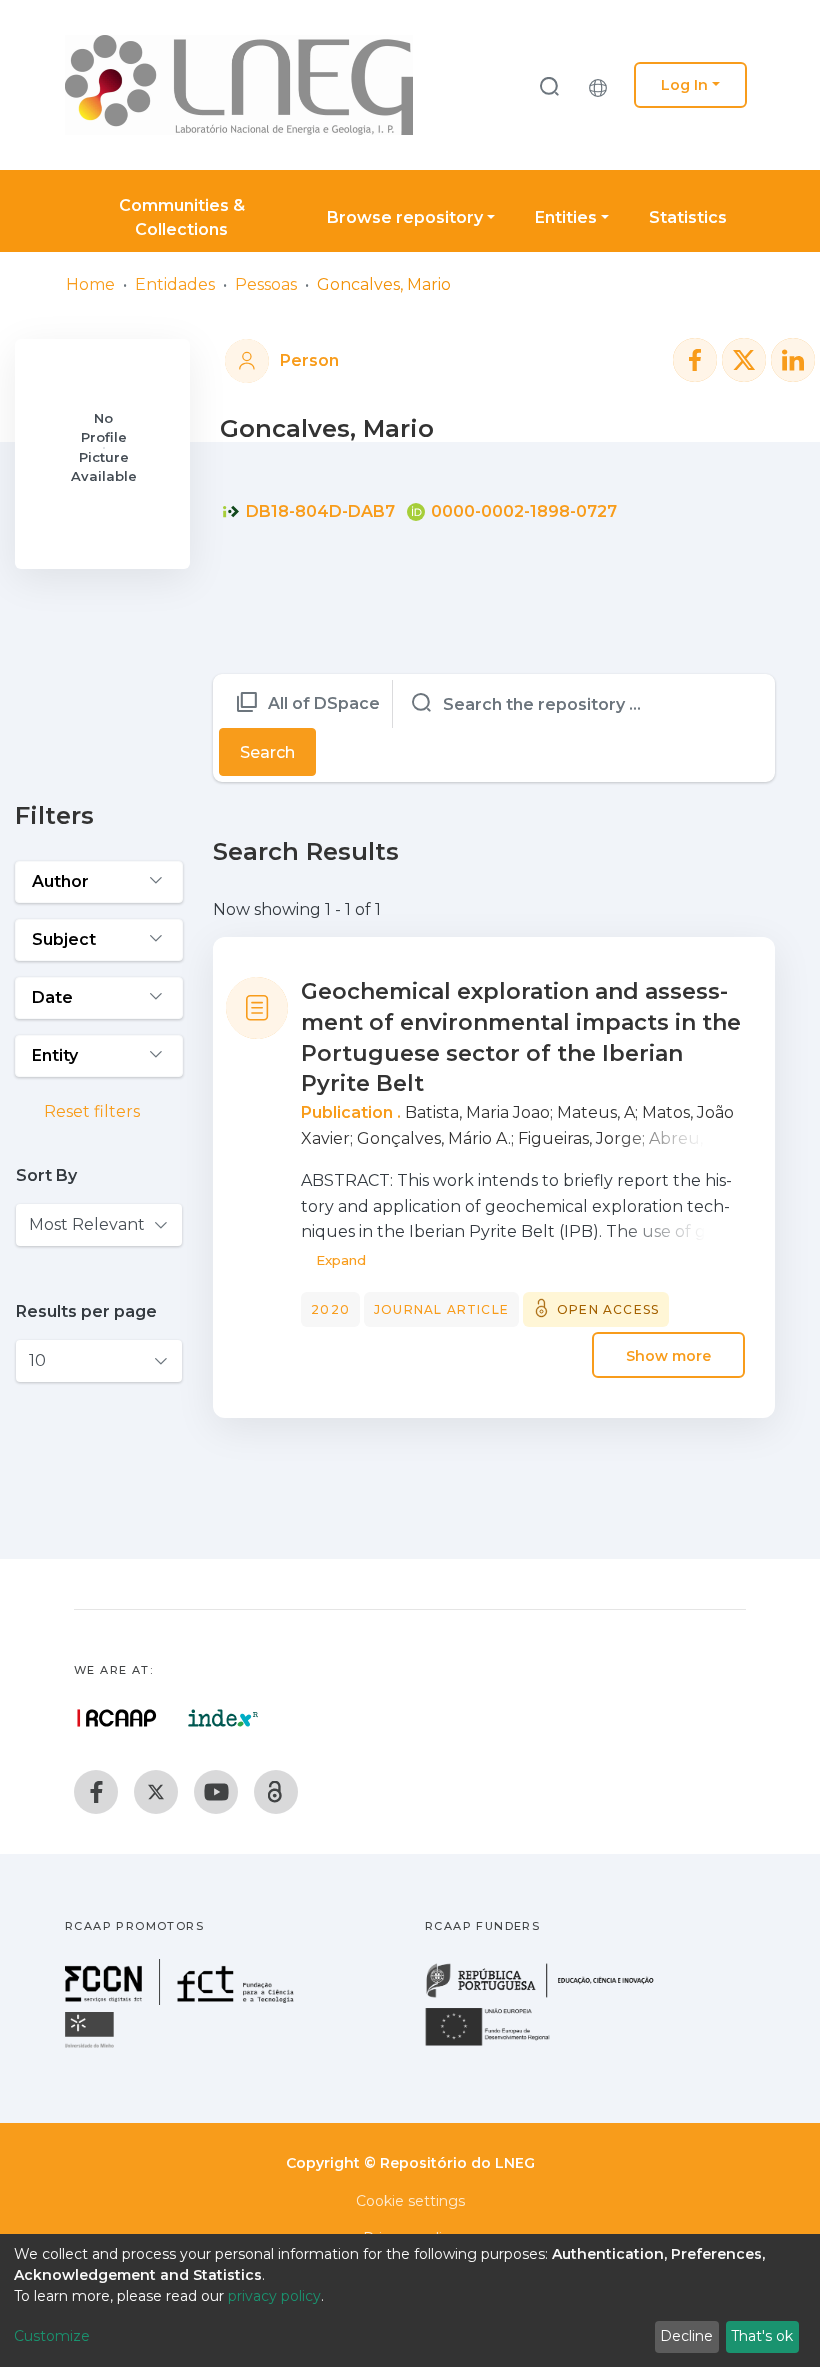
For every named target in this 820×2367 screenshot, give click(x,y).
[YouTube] (216, 1792)
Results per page (86, 1311)
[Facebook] (96, 1792)
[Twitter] (156, 1792)
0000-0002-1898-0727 (522, 511)
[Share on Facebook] (695, 360)
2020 (330, 1309)
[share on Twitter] (744, 360)
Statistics (688, 217)
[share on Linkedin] (793, 360)
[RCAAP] (276, 1792)
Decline (686, 2336)
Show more (668, 1355)
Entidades (175, 284)
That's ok (762, 2336)
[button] (603, 85)
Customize (52, 2336)
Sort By (46, 1175)
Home (90, 284)
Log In (684, 85)
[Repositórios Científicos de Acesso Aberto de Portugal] (117, 1718)
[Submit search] (549, 85)
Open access (608, 1309)
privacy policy (274, 2296)
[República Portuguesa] (550, 1995)
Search (267, 752)
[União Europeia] (499, 2044)
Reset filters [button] (90, 1111)
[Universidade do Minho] (92, 2046)
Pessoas (266, 284)
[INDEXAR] (223, 1718)
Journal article (441, 1309)
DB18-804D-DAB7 (318, 511)
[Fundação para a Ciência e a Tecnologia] (182, 1999)
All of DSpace (324, 703)
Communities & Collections (182, 217)
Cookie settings (410, 2201)
